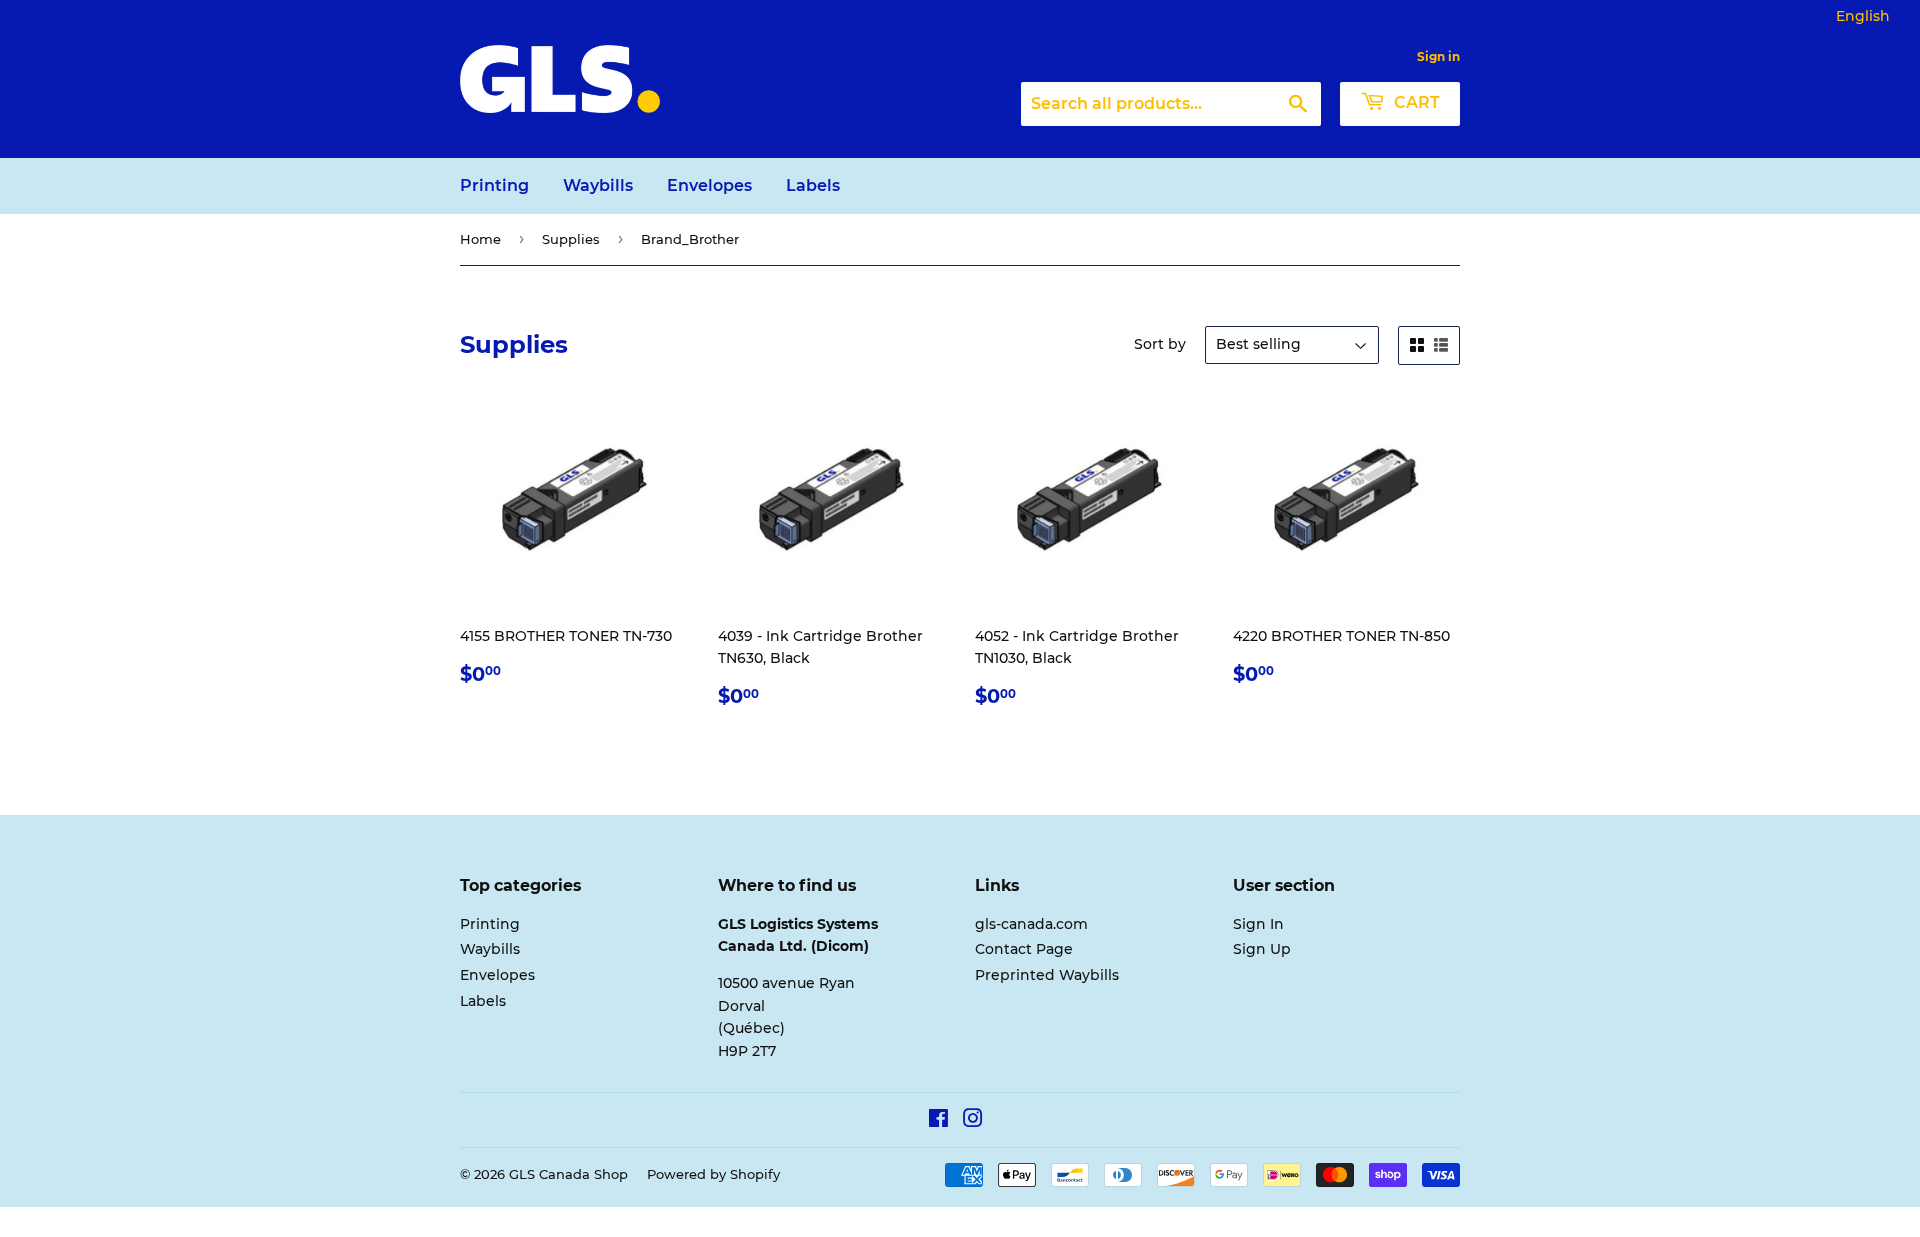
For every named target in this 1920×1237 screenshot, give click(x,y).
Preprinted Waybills (1047, 975)
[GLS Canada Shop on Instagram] (973, 1121)
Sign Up (1262, 949)
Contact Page (1024, 949)
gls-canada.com (1031, 924)
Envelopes (709, 185)
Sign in (1438, 56)
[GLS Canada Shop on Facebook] (938, 1121)
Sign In (1258, 924)
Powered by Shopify (713, 1174)
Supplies (571, 239)
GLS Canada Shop (568, 1174)
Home (480, 239)
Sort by (1160, 344)
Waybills (598, 185)
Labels (813, 185)
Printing (494, 185)
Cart (1415, 102)
